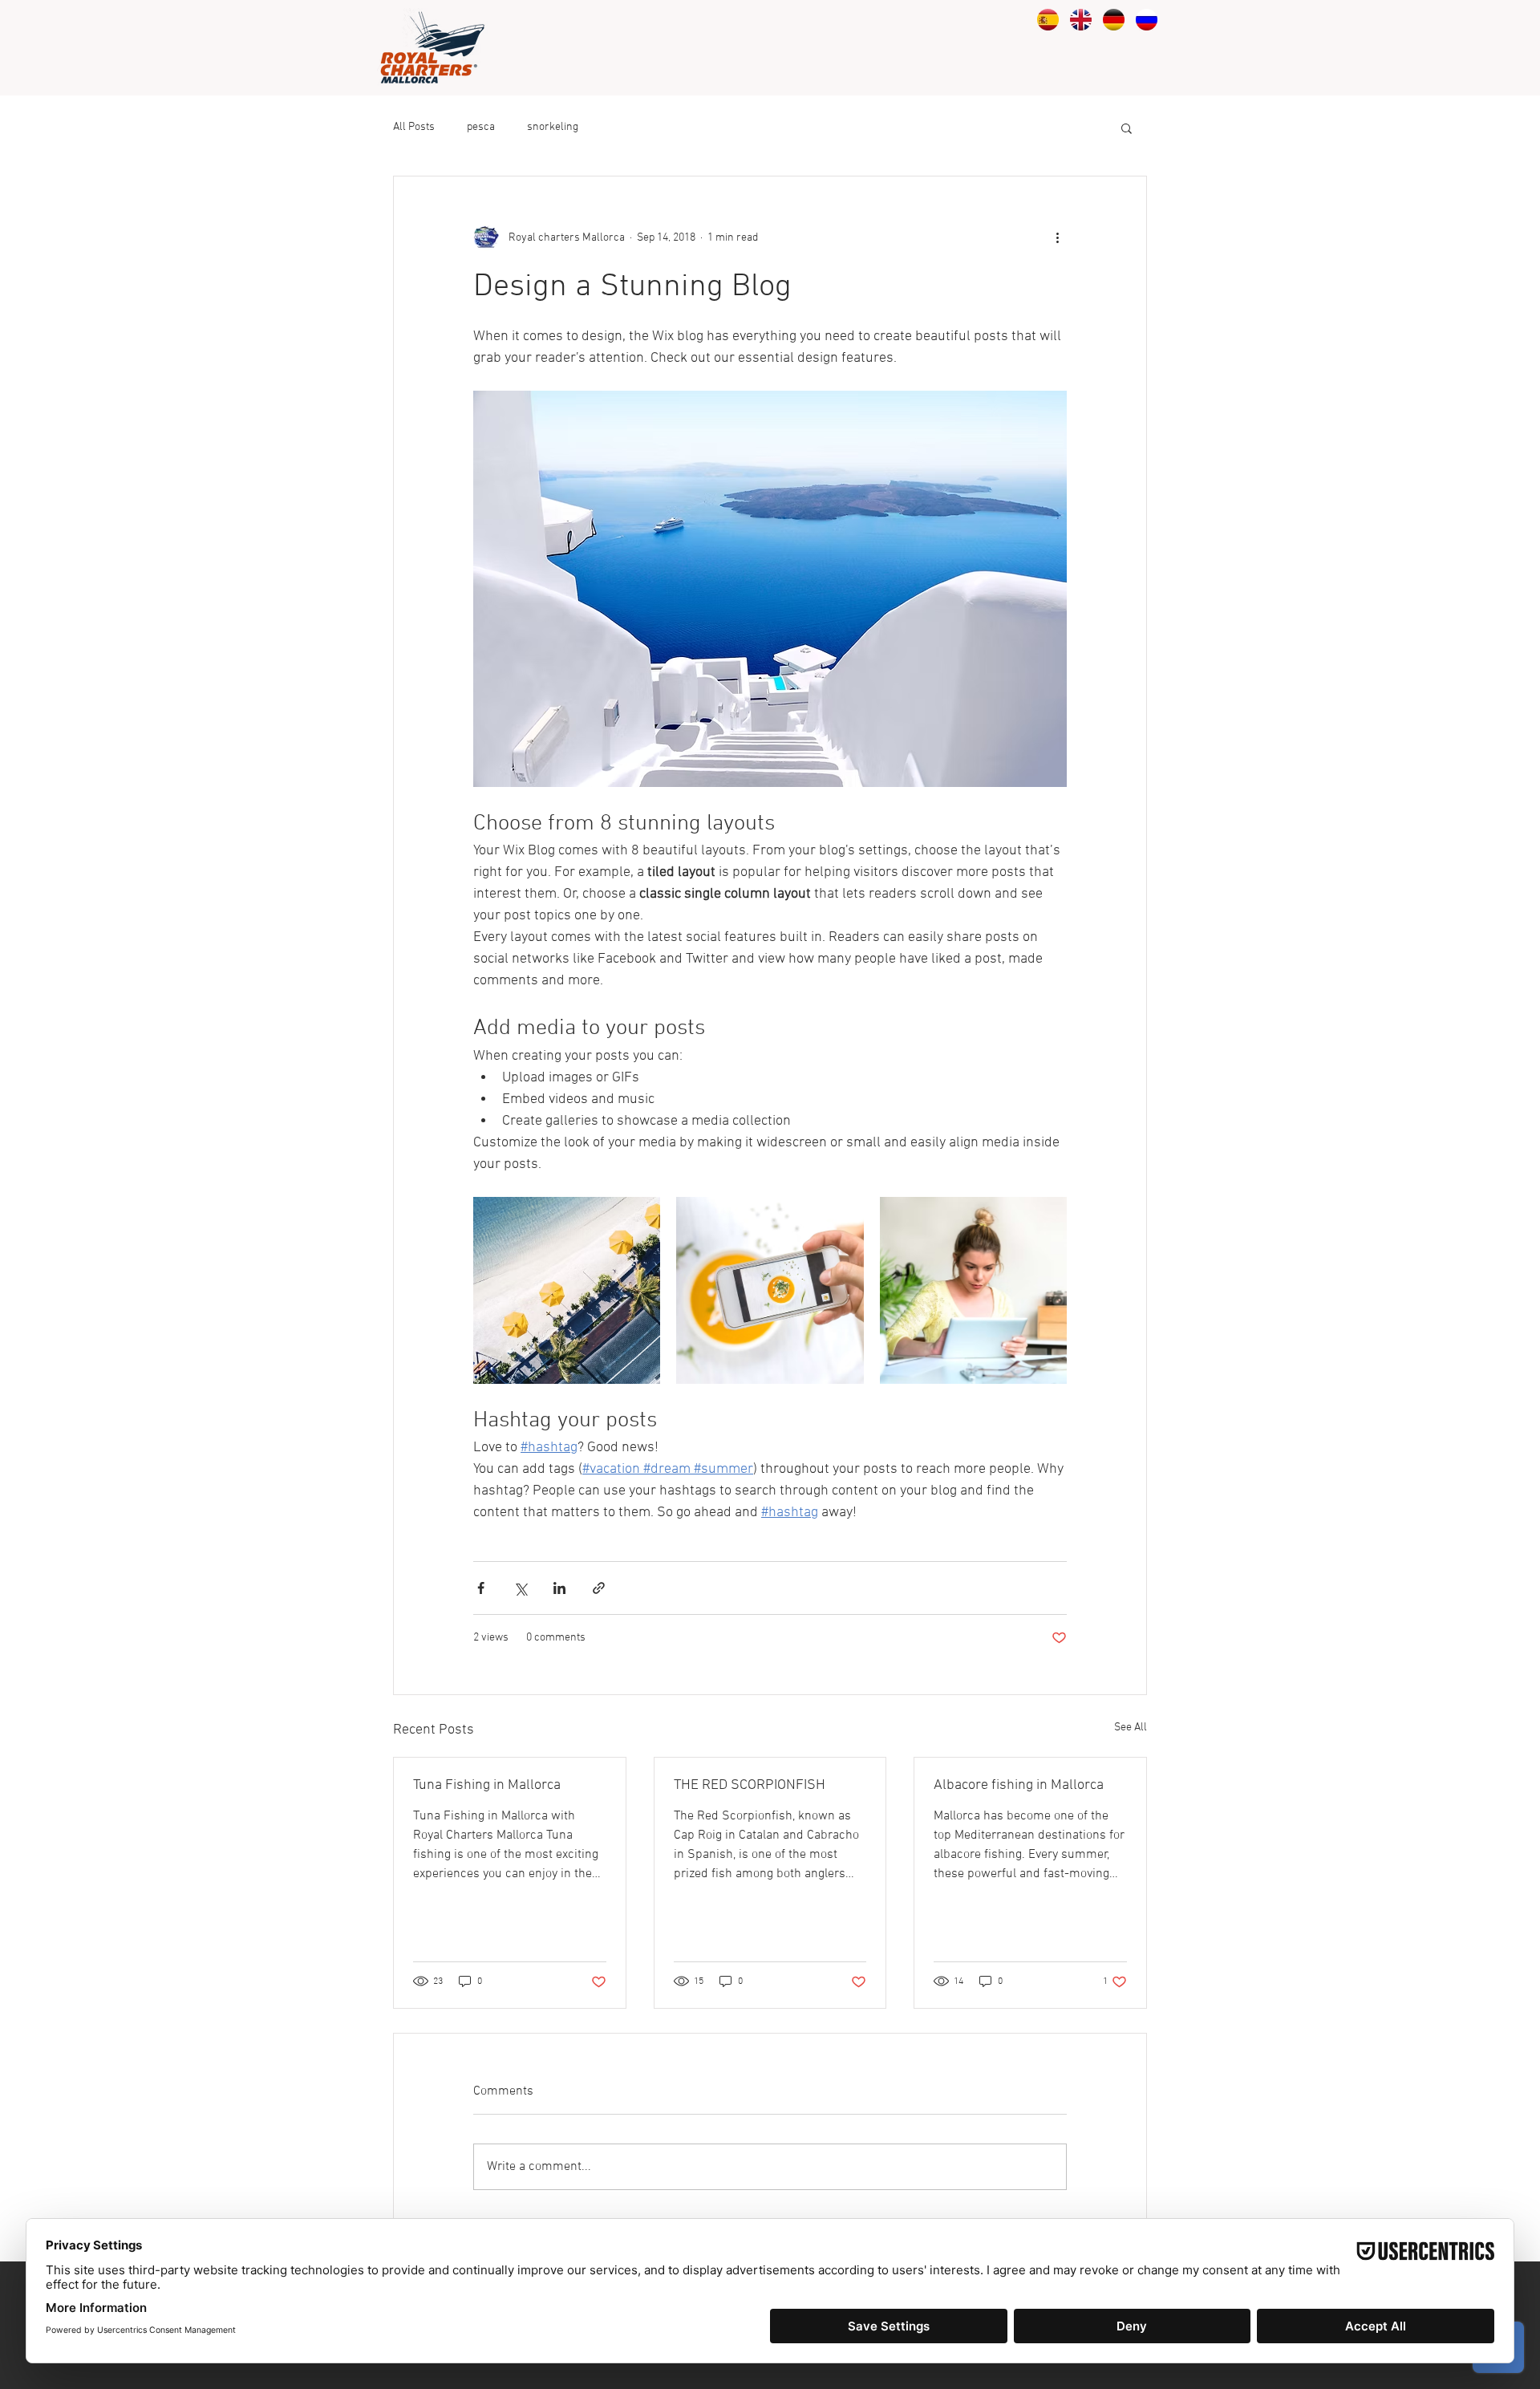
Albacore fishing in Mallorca (1019, 1785)
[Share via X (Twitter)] (520, 1588)
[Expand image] (567, 1290)
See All (1131, 1728)
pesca (481, 127)
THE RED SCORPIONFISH (750, 1785)
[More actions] (1057, 237)
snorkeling (553, 127)
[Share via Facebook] (481, 1588)
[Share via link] (599, 1588)
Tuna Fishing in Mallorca (487, 1785)
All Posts (414, 127)
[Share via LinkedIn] (559, 1588)
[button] (1127, 128)
